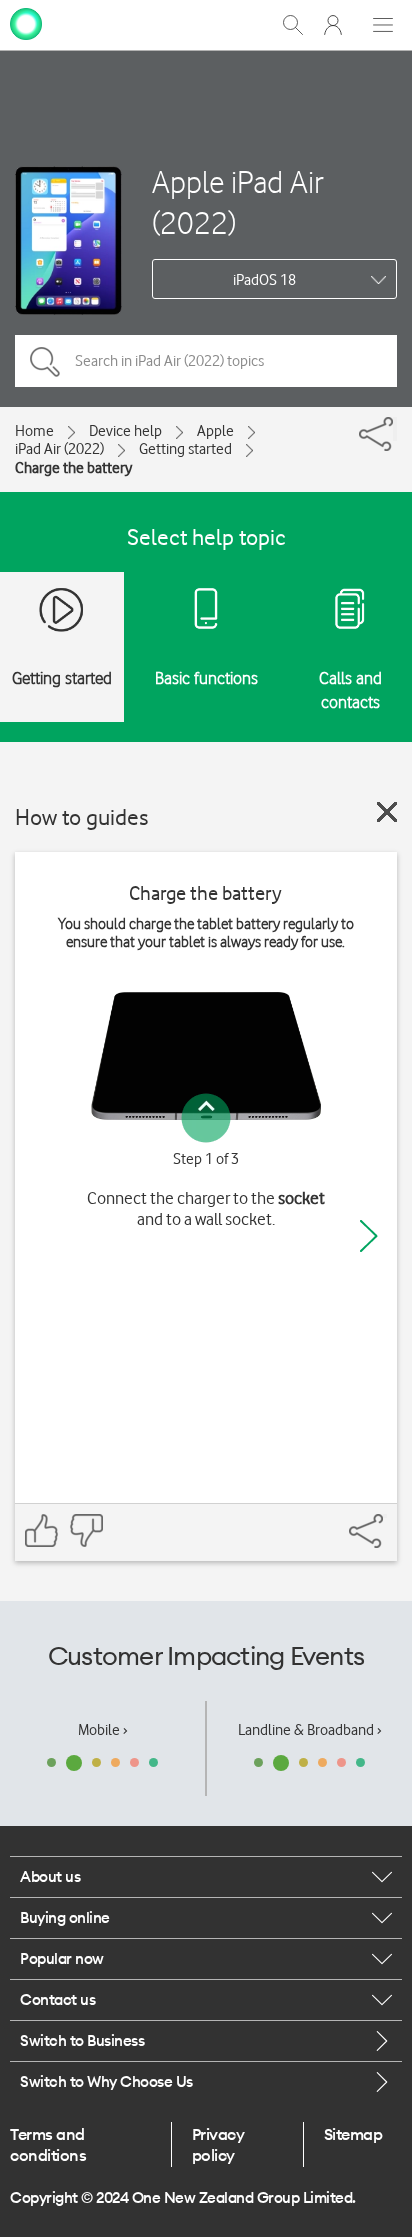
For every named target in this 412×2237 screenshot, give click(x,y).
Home (34, 431)
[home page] (26, 23)
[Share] (395, 429)
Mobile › (103, 1730)
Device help (125, 431)
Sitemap (353, 2134)
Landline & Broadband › (310, 1730)
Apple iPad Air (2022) (238, 202)
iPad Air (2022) (59, 449)
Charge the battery (73, 468)
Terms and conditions (48, 2144)
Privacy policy (218, 2144)
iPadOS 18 (264, 280)
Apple (215, 431)
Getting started (185, 449)
